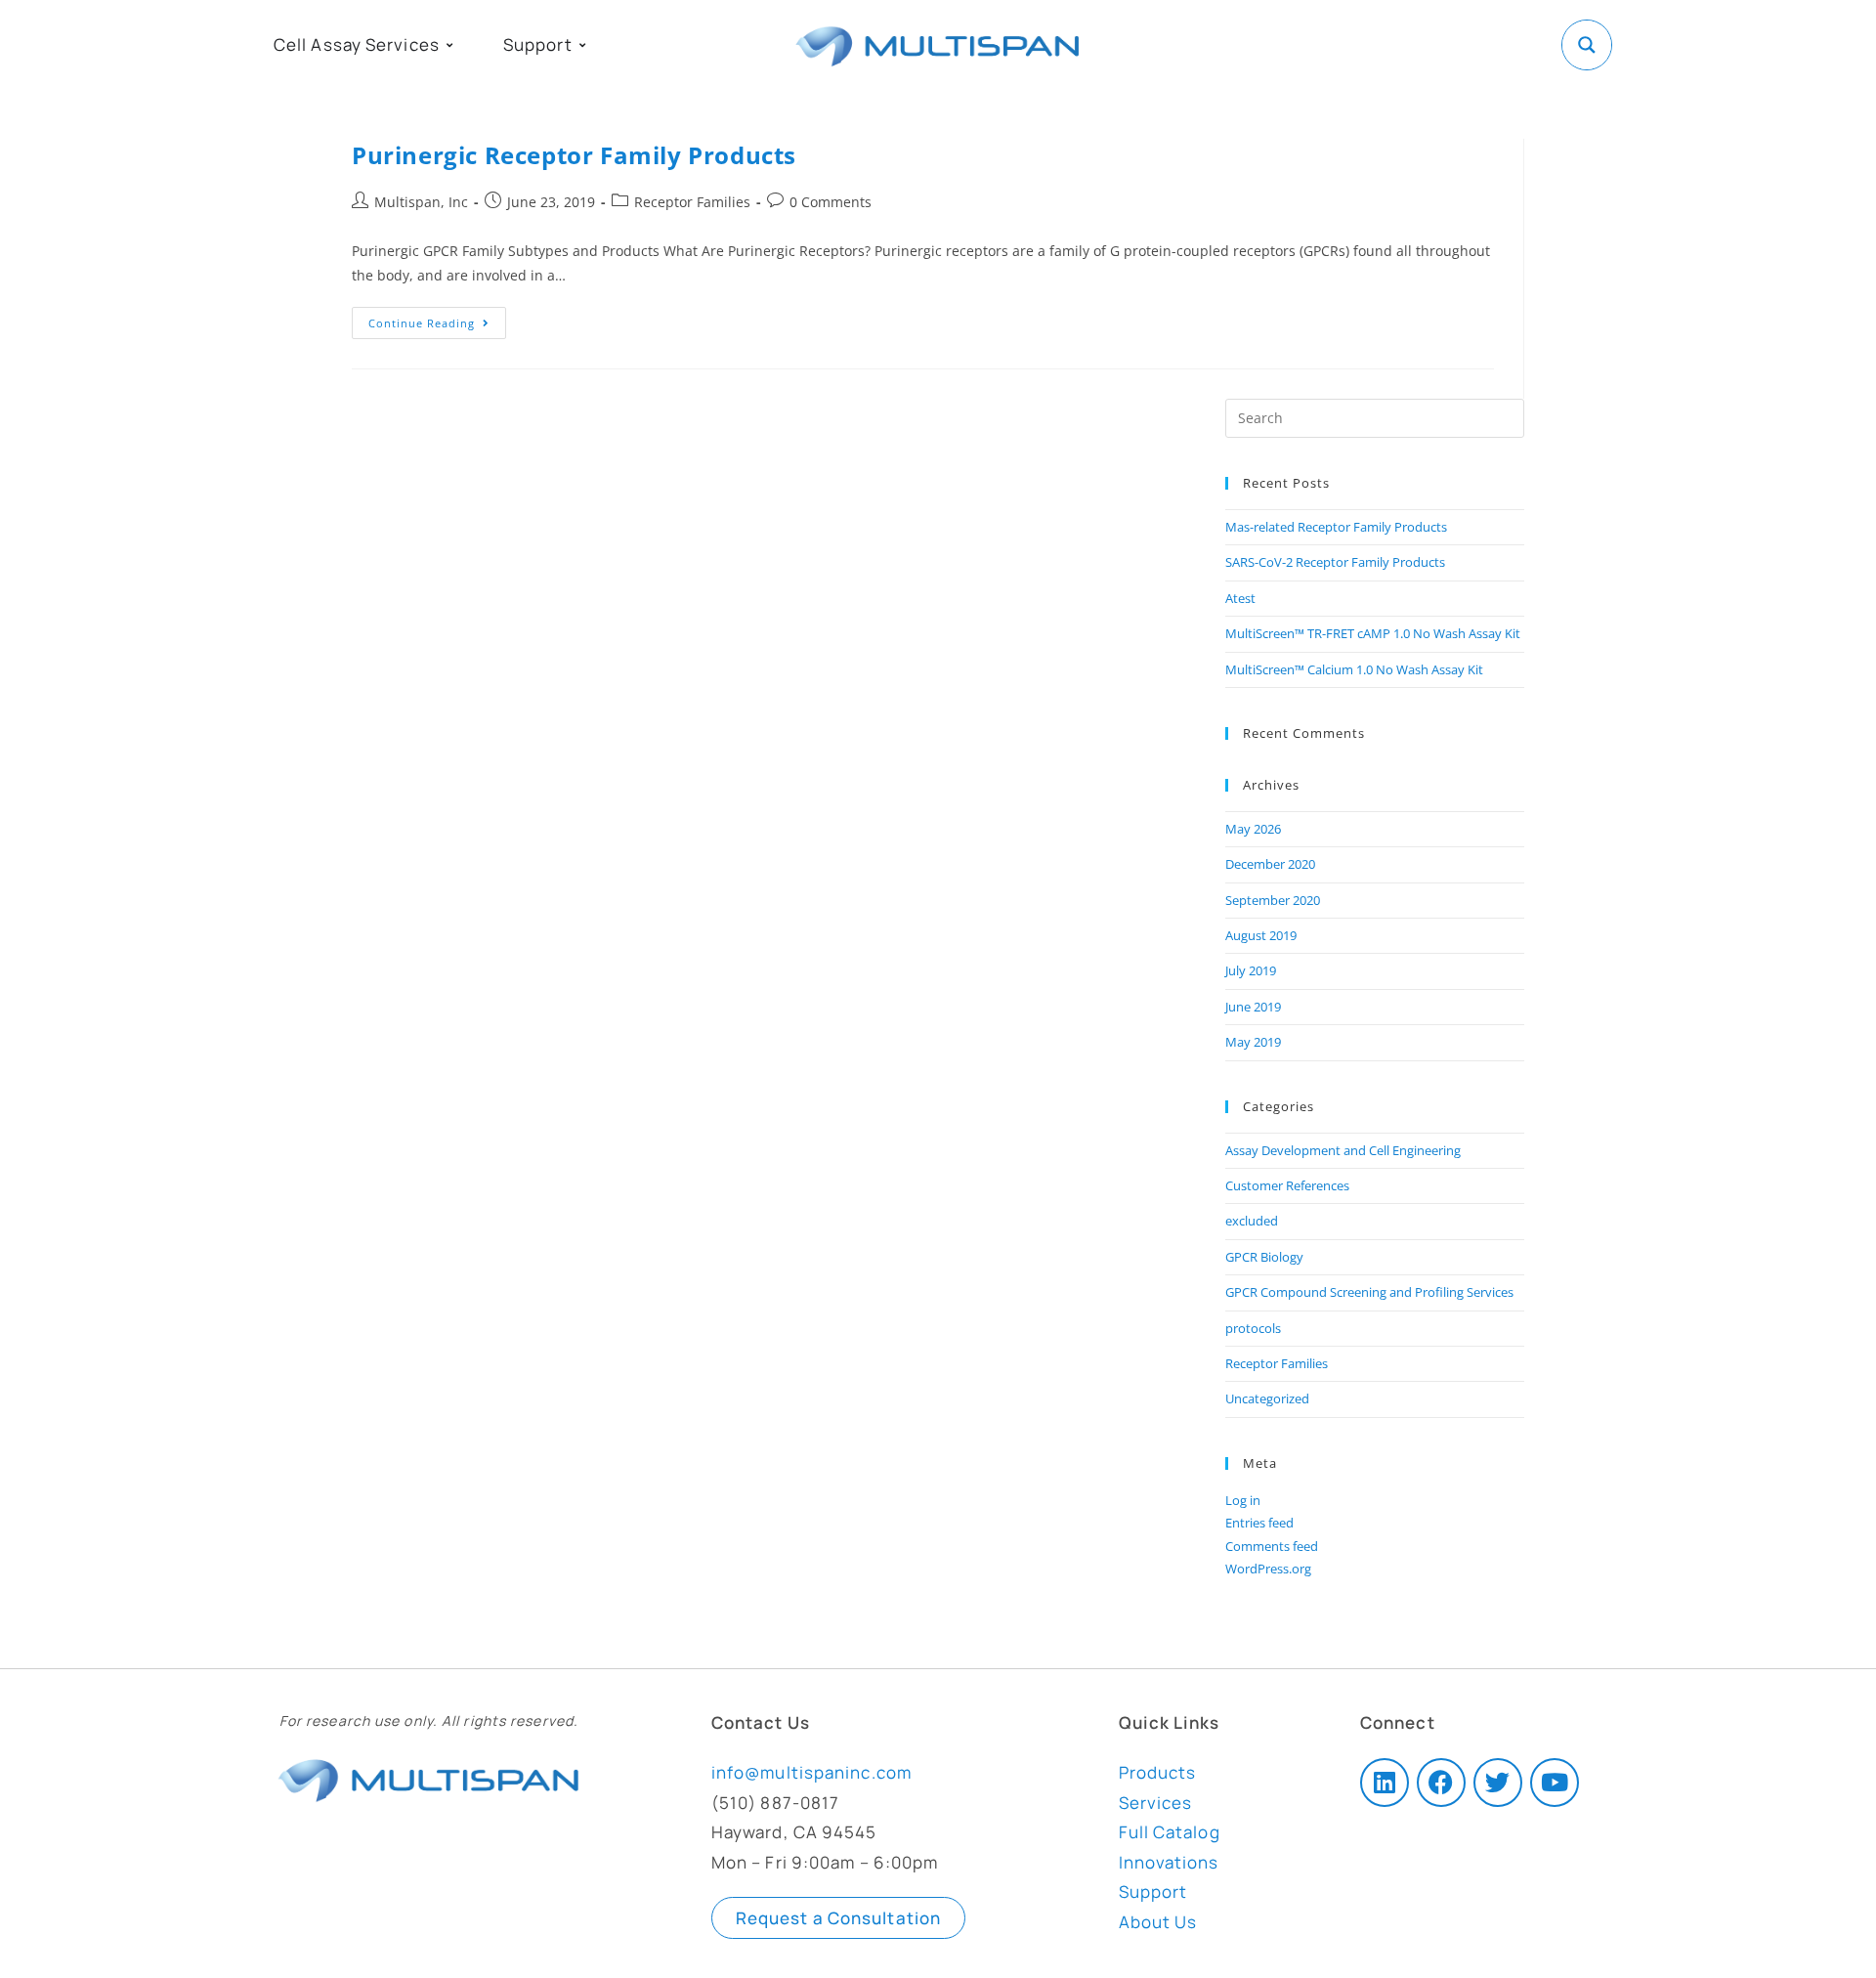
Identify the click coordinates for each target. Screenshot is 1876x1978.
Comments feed (1272, 1546)
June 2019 (1253, 1007)
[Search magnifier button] (1587, 45)
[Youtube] (1555, 1783)
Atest (1240, 598)
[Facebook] (1441, 1783)
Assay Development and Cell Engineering (1343, 1150)
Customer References (1287, 1185)
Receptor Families (692, 202)
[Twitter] (1498, 1783)
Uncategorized (1267, 1398)
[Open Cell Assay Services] (449, 45)
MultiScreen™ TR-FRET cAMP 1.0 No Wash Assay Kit (1373, 633)
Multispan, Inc (421, 202)
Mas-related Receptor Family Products (1336, 527)
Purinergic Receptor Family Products (574, 155)
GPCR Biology (1264, 1257)
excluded (1252, 1221)
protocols (1253, 1328)
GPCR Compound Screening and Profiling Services (1369, 1292)
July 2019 (1251, 970)
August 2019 (1261, 935)
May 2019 (1253, 1042)
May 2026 (1253, 829)
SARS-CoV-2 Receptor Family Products (1335, 562)
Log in (1243, 1500)
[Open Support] (582, 45)
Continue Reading (437, 319)
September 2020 (1273, 900)
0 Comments (831, 202)
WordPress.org (1268, 1569)
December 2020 (1270, 864)
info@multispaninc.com (811, 1772)
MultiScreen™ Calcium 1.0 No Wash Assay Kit (1354, 669)
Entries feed (1259, 1523)
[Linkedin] (1385, 1783)
